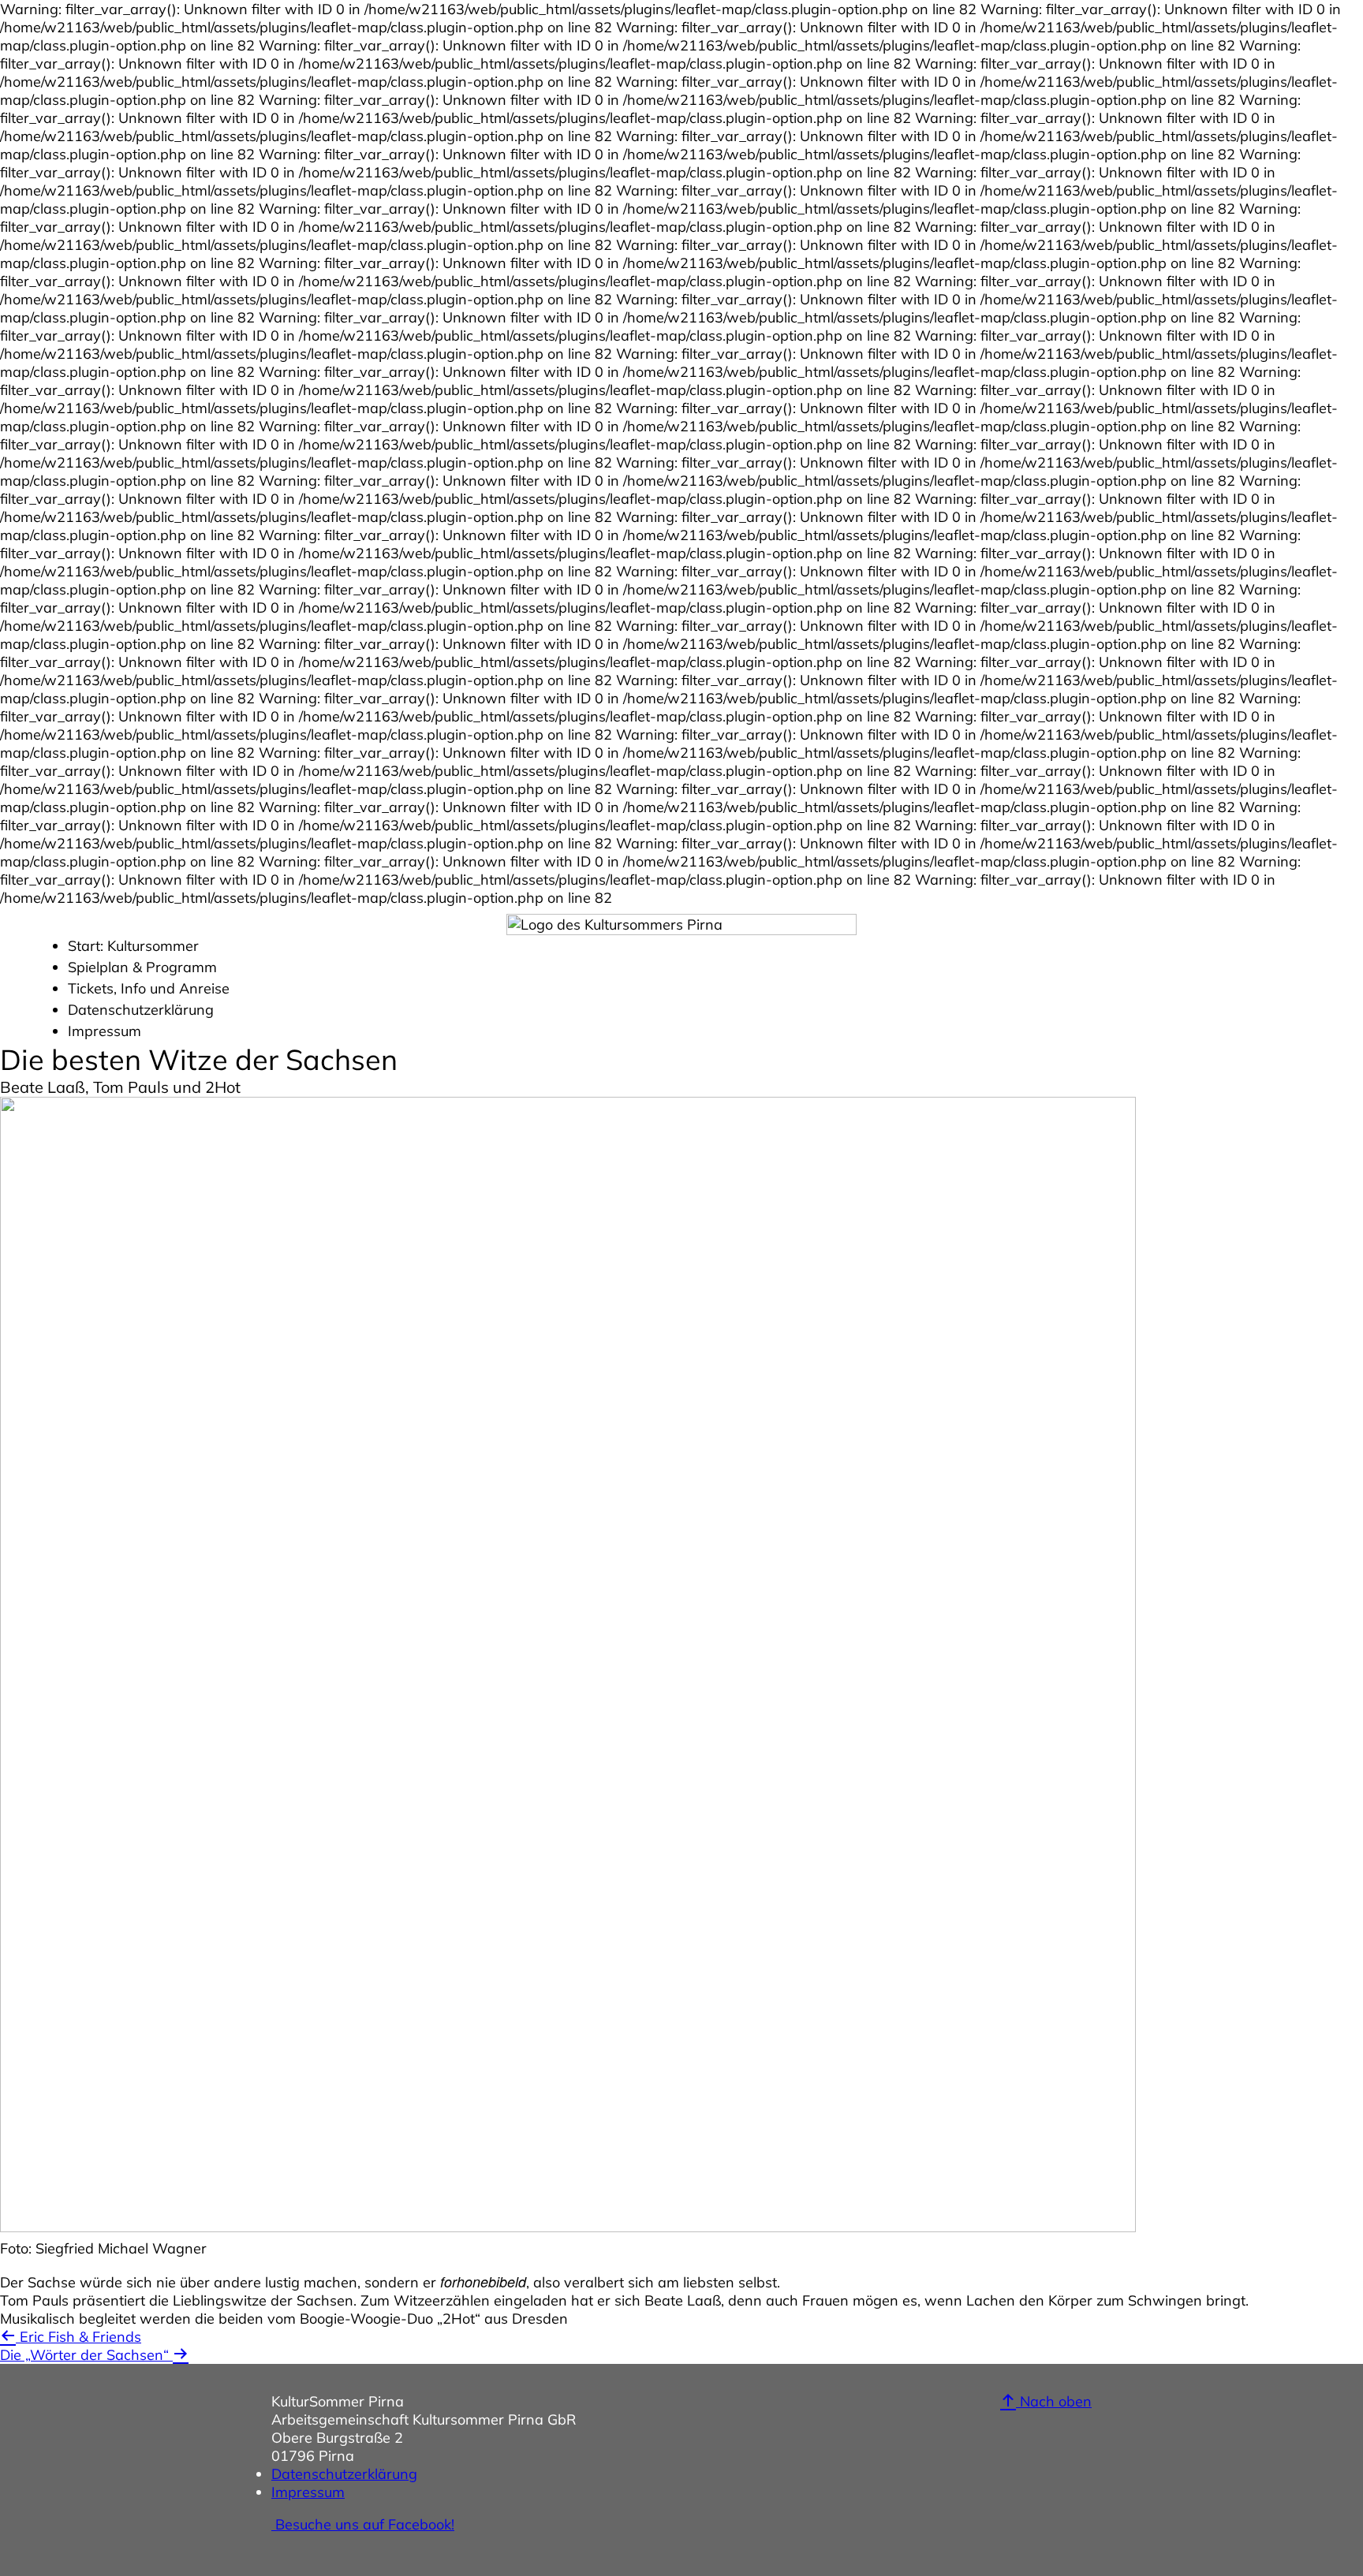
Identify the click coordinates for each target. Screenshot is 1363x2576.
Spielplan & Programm (142, 967)
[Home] (681, 930)
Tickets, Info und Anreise (149, 988)
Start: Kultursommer (133, 946)
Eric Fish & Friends (78, 2337)
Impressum (105, 1031)
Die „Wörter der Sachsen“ (86, 2355)
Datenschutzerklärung (141, 1010)
